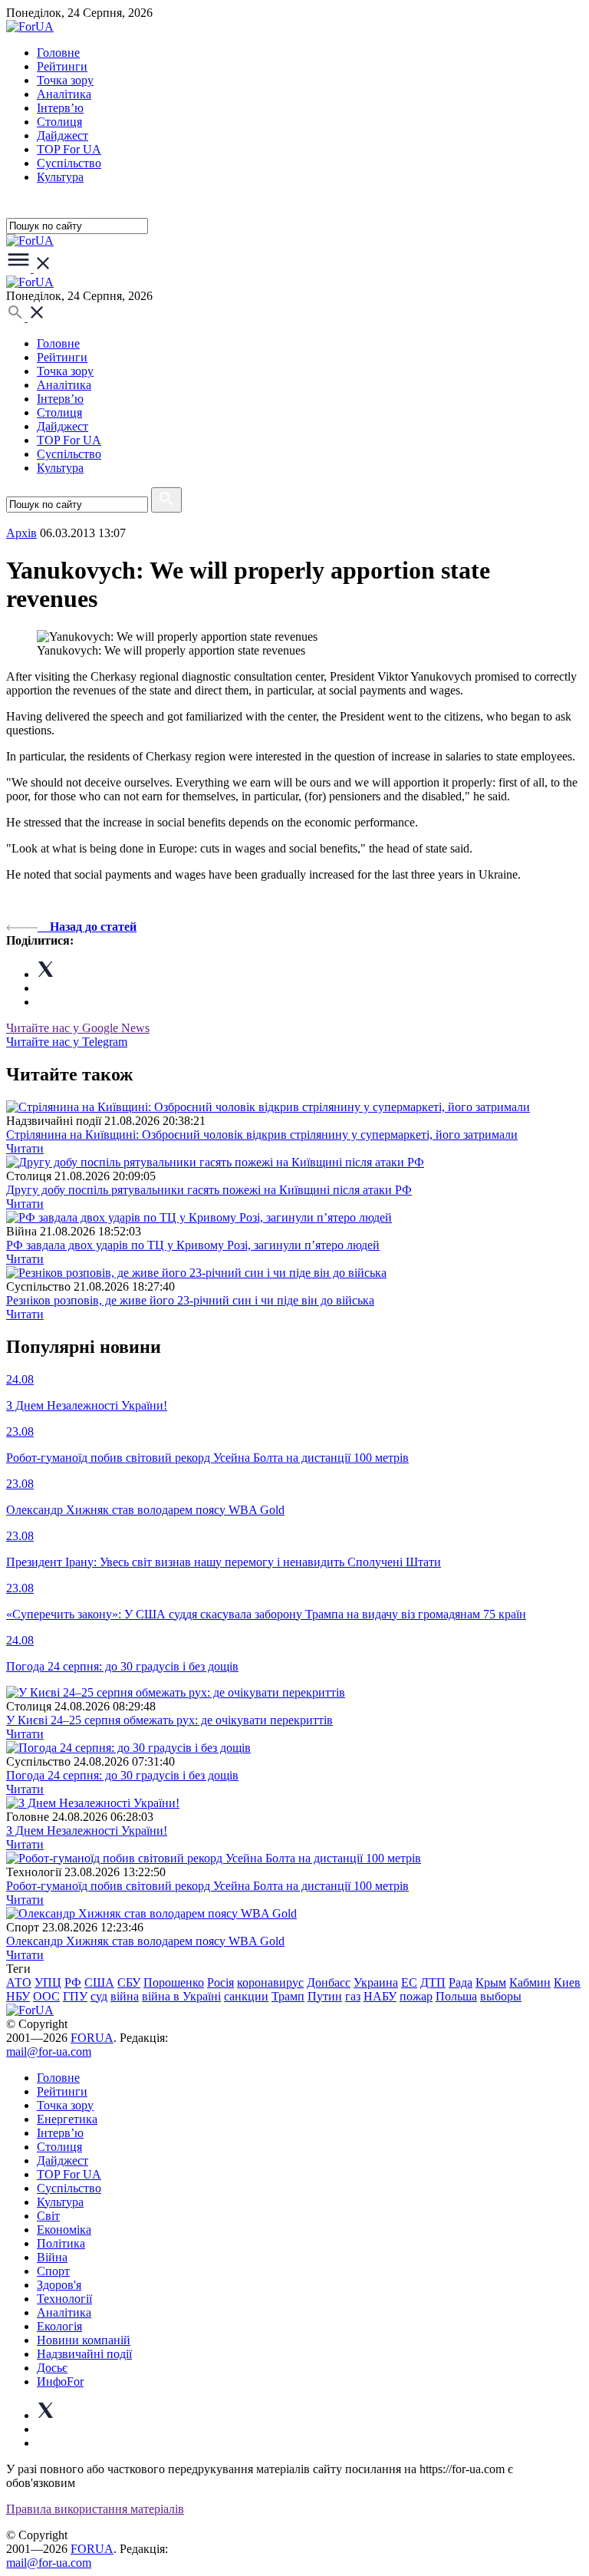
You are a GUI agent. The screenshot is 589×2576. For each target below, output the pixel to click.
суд (99, 1996)
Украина (376, 1982)
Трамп (288, 1996)
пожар (416, 1996)
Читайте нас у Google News (78, 1028)
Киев (567, 1982)
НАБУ (380, 1996)
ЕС (409, 1982)
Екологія (59, 2326)
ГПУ (75, 1996)
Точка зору (65, 80)
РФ (73, 1982)
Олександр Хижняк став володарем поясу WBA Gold (145, 1941)
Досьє (52, 2368)
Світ (48, 2216)
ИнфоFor (60, 2381)
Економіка (64, 2230)
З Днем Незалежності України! (87, 1831)
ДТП (433, 1982)
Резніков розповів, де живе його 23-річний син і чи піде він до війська (190, 1300)
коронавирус (270, 1982)
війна (125, 1996)
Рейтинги (62, 66)
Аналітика (64, 94)
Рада (461, 1982)
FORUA (92, 2038)
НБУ (18, 1996)
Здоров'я (59, 2285)
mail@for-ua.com (49, 2052)
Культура (60, 177)
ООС (46, 1996)
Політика (61, 2243)
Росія (220, 1982)
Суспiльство (69, 163)
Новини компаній (84, 2340)
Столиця (59, 122)
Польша (456, 1996)
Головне (58, 53)
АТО (19, 1982)
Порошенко (174, 1982)
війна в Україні (181, 1996)
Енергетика (67, 2119)
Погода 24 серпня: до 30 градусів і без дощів (122, 1775)
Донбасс (329, 1982)
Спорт (53, 2271)
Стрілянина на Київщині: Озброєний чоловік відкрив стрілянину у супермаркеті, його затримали (262, 1135)
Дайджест (63, 135)
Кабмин (530, 1982)
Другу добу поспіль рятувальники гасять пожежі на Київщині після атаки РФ (209, 1190)
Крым (491, 1982)
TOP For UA (69, 149)
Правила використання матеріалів (95, 2509)
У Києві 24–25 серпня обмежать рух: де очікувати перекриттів (169, 1720)
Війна (52, 2257)
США (99, 1982)
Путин (325, 1996)
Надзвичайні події (84, 2354)
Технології (64, 2299)
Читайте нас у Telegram (67, 1042)
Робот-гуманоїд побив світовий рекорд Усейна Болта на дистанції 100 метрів (207, 1886)
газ (353, 1996)
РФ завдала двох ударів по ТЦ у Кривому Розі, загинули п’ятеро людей (193, 1245)
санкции (246, 1996)
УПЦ (48, 1982)
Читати (25, 1148)
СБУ (129, 1982)
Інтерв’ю (60, 108)
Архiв (21, 533)
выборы (501, 1996)
